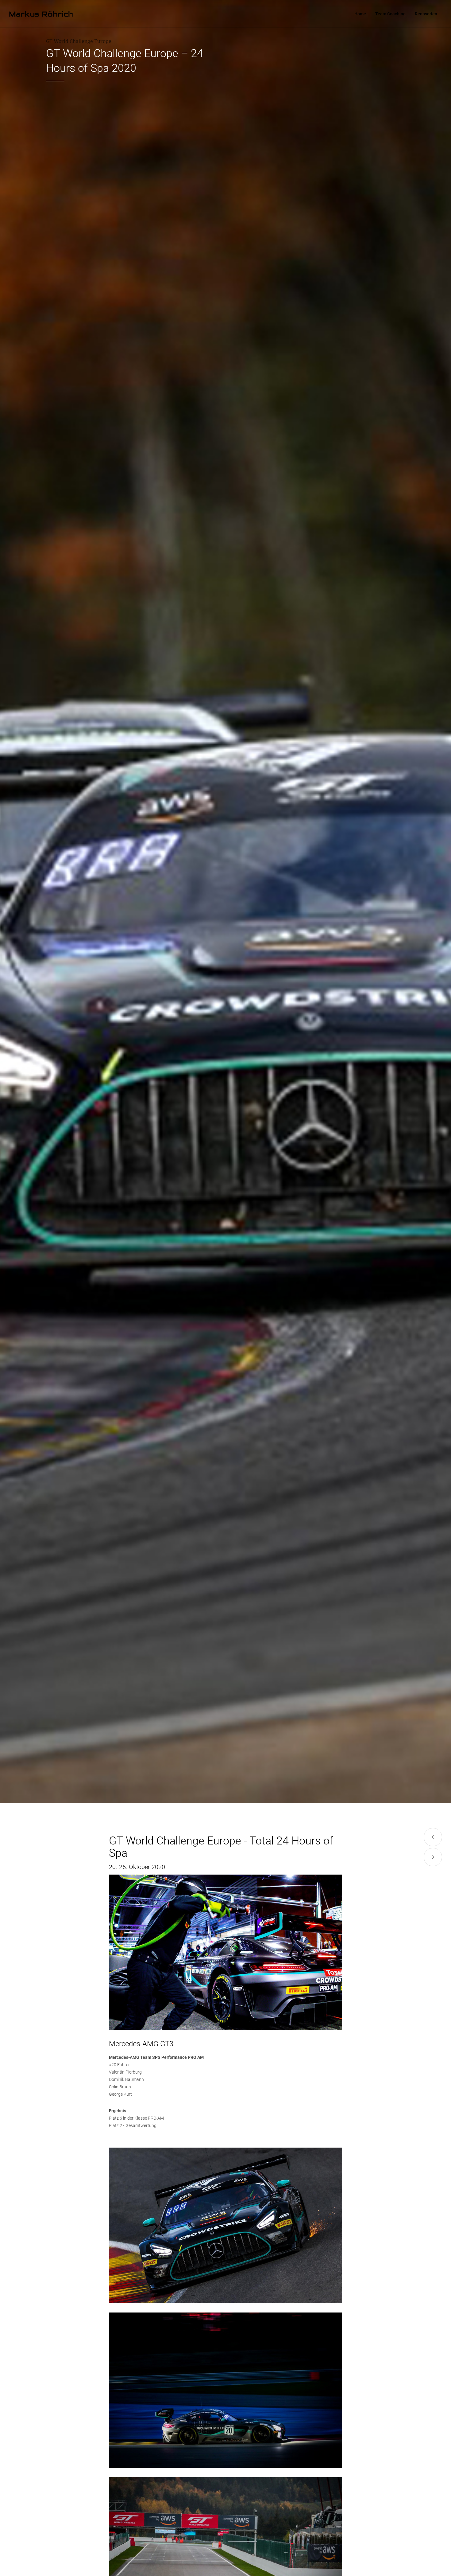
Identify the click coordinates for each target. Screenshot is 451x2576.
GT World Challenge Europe (79, 41)
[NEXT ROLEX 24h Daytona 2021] (433, 1857)
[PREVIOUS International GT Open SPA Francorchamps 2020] (433, 1837)
